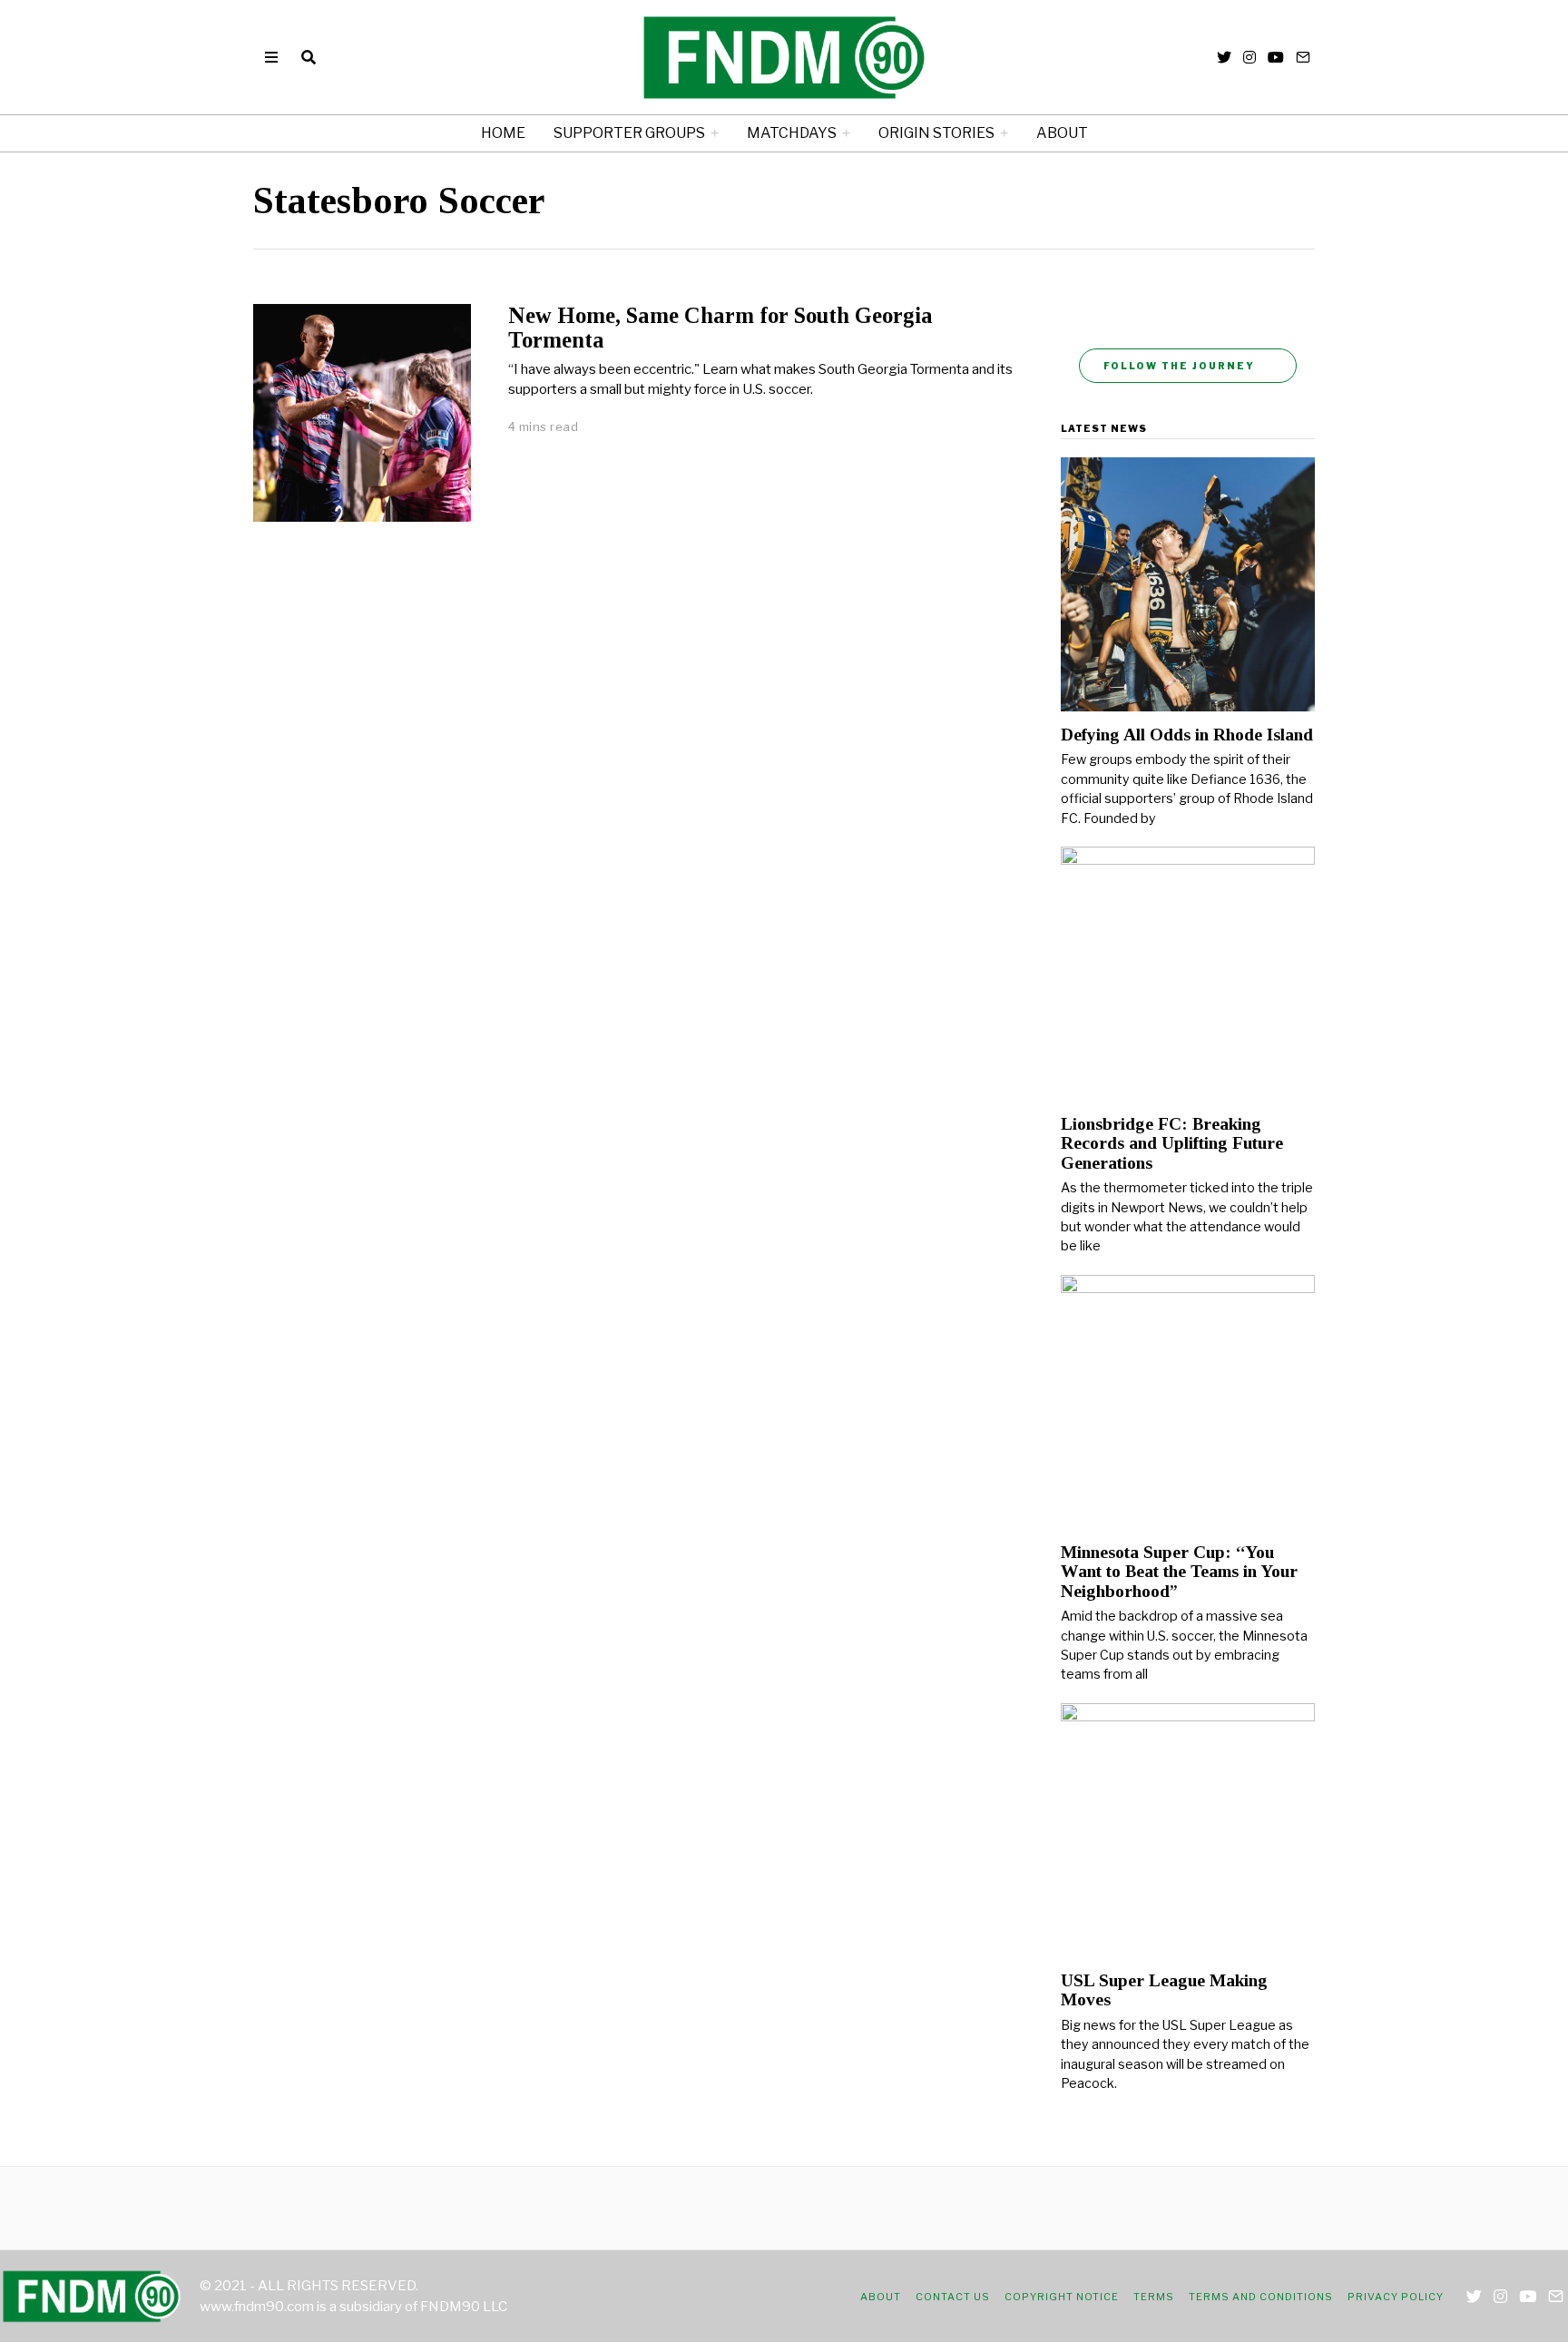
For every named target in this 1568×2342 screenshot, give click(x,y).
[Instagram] (1249, 57)
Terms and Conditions (1261, 2297)
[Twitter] (1224, 57)
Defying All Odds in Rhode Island (1187, 735)
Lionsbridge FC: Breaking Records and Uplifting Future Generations (1172, 1143)
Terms (1154, 2297)
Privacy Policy (1396, 2297)
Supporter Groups (629, 133)
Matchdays (792, 133)
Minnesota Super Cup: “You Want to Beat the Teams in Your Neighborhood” (1179, 1572)
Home (503, 133)
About (1062, 133)
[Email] (1303, 57)
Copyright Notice (1062, 2297)
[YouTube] (1276, 57)
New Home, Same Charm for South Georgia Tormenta (720, 328)
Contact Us (953, 2297)
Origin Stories (936, 133)
